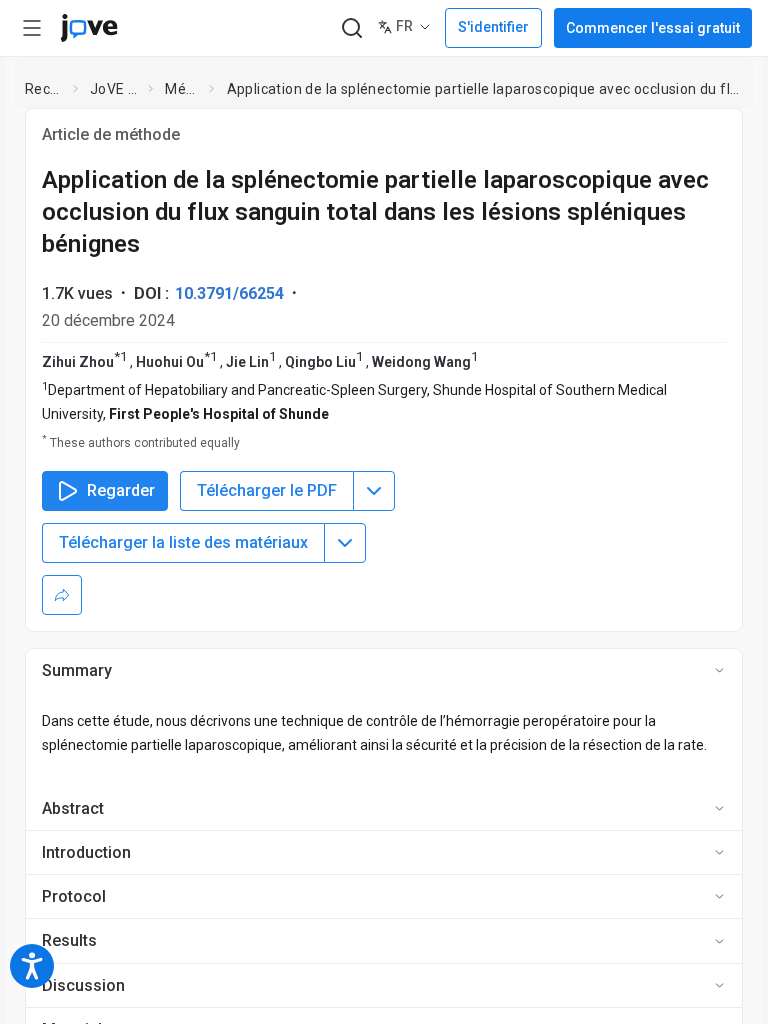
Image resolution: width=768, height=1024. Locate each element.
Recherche (45, 89)
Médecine (183, 89)
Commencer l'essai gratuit (653, 28)
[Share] (62, 595)
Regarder (121, 490)
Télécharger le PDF (267, 490)
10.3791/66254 (229, 293)
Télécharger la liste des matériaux (183, 542)
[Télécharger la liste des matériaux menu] (345, 543)
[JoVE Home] (89, 28)
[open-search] (351, 28)
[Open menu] (32, 28)
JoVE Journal (115, 89)
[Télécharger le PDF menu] (374, 491)
